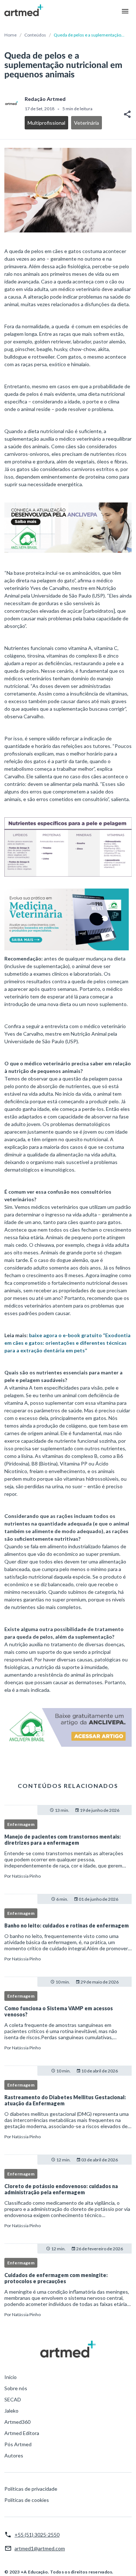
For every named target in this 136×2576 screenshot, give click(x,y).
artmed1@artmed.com (40, 2548)
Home (11, 35)
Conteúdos (35, 35)
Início (11, 2377)
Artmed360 (17, 2422)
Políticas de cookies (27, 2500)
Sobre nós (16, 2388)
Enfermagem (21, 1824)
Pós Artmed (18, 2444)
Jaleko (11, 2411)
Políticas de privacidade (31, 2489)
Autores (14, 2455)
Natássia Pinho (26, 1876)
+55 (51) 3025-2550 (37, 2535)
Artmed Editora (22, 2433)
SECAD (13, 2399)
